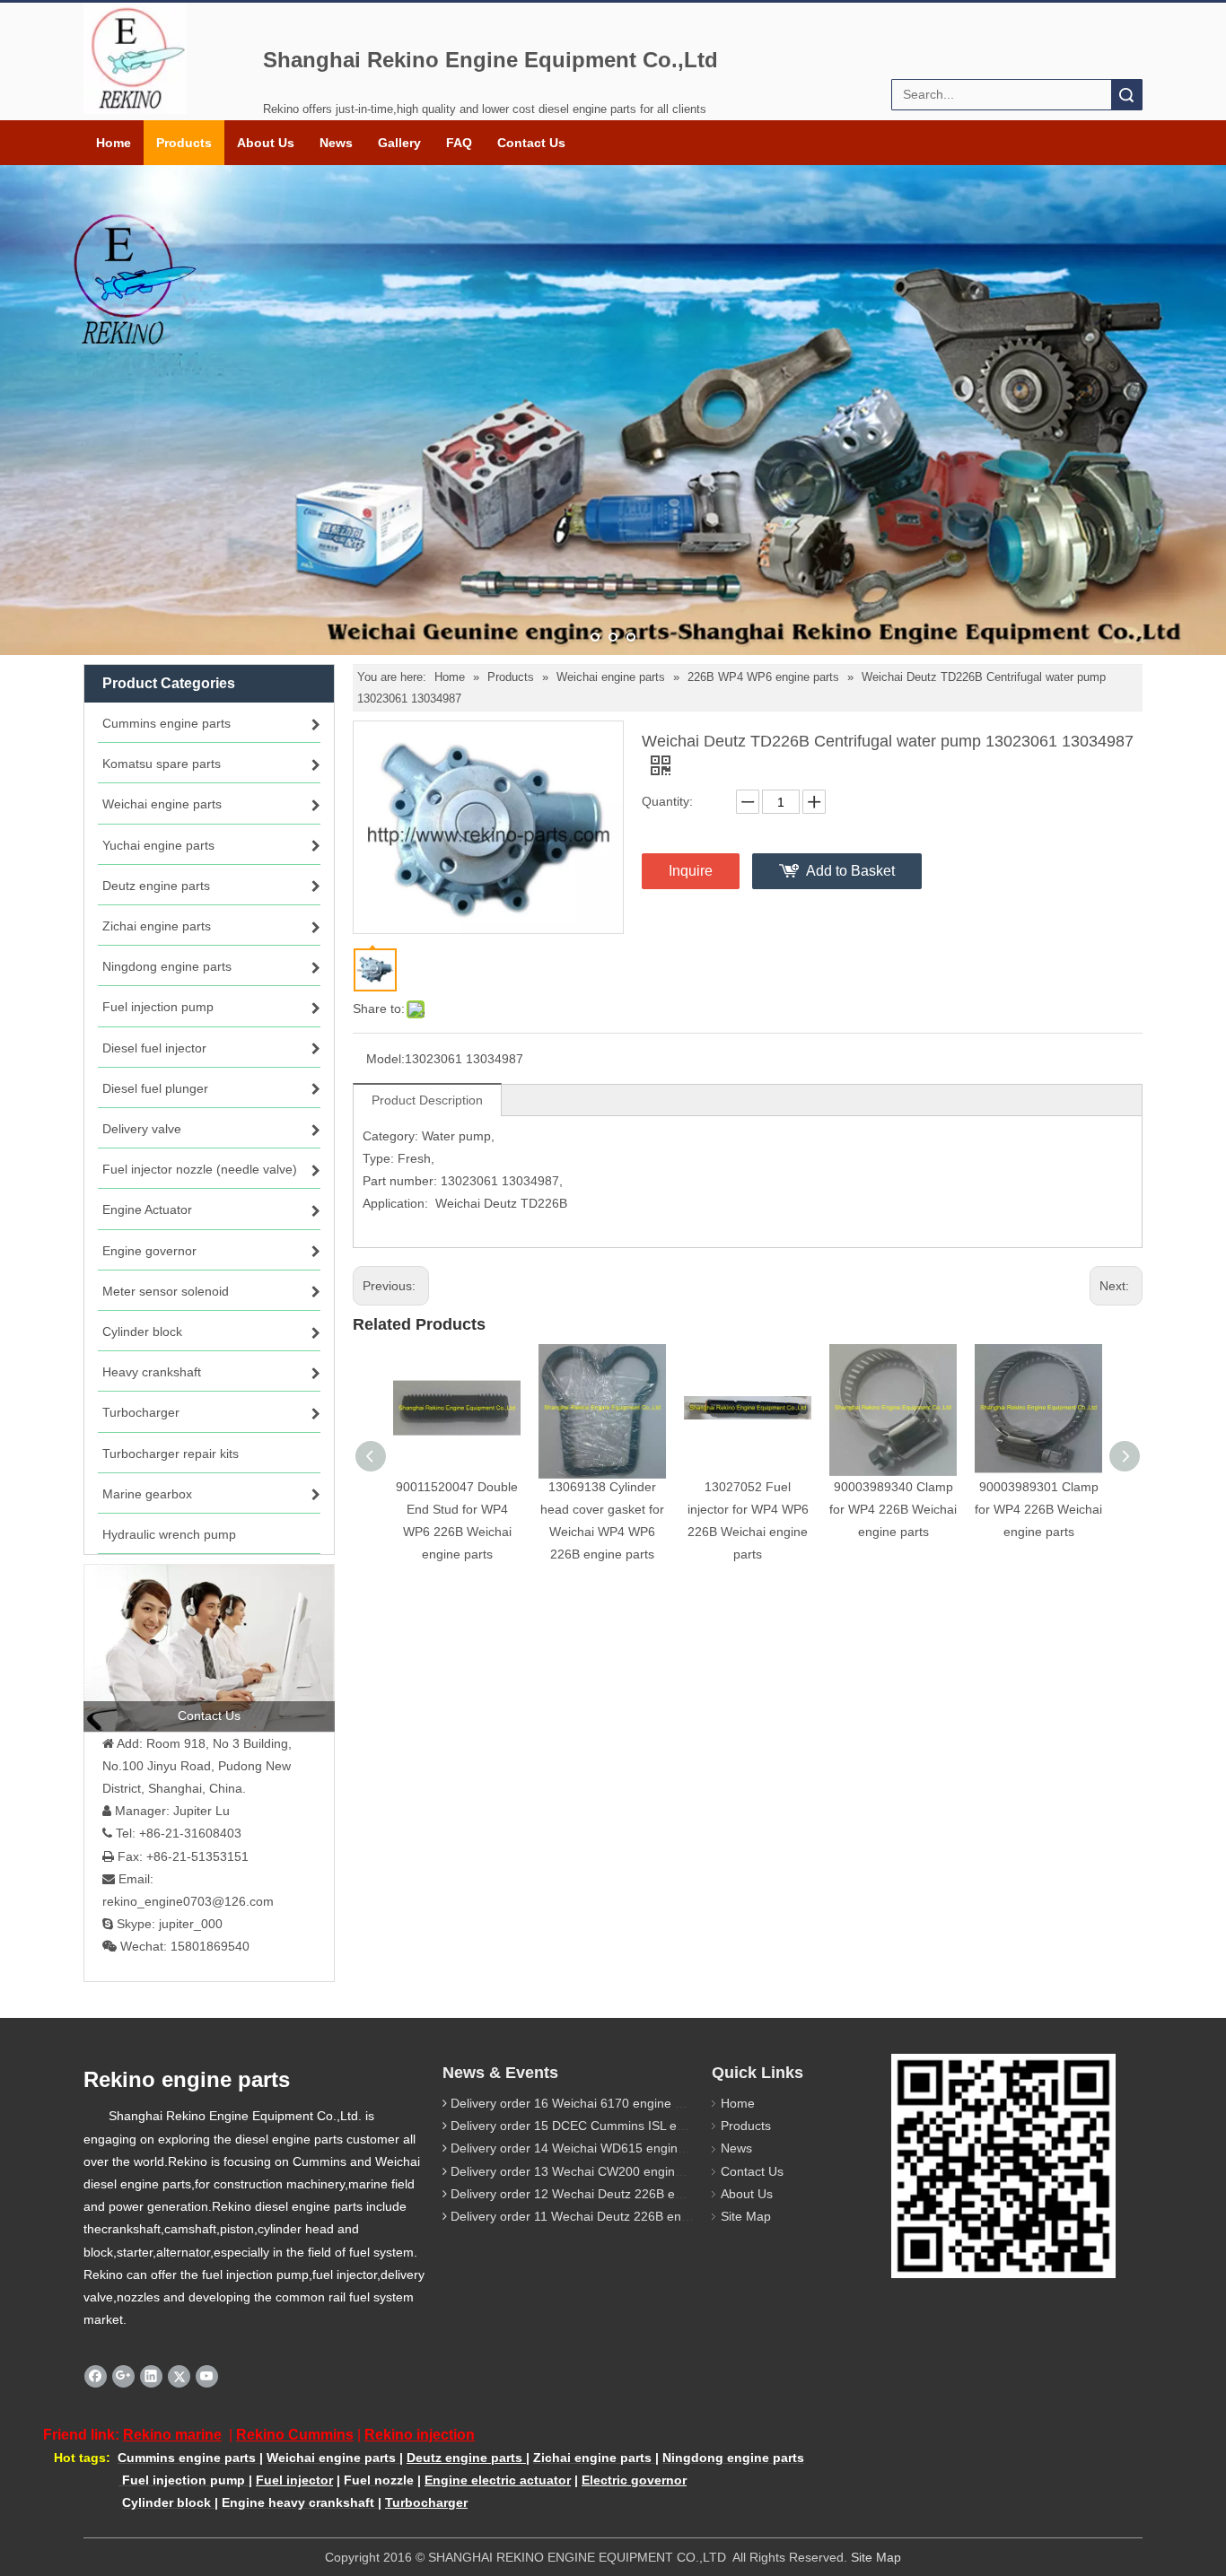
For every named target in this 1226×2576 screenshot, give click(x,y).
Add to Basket (850, 871)
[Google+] (123, 2376)
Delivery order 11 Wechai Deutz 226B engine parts (594, 2216)
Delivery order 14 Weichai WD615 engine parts (584, 2148)
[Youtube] (207, 2376)
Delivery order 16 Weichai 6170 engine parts (577, 2103)
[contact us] (209, 1647)
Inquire (691, 871)
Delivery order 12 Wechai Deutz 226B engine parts (595, 2194)
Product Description (427, 1100)
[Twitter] (179, 2376)
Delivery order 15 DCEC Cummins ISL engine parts (595, 2126)
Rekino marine (172, 2435)
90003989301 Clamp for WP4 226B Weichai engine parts (1038, 1509)
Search (1126, 95)
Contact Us (531, 143)
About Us (266, 143)
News (336, 143)
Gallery (399, 143)
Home (114, 143)
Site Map (746, 2216)
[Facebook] (96, 2376)
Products (184, 143)
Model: (385, 1059)
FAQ (459, 143)
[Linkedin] (151, 2376)
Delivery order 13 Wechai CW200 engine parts (582, 2171)
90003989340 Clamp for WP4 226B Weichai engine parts (893, 1509)
